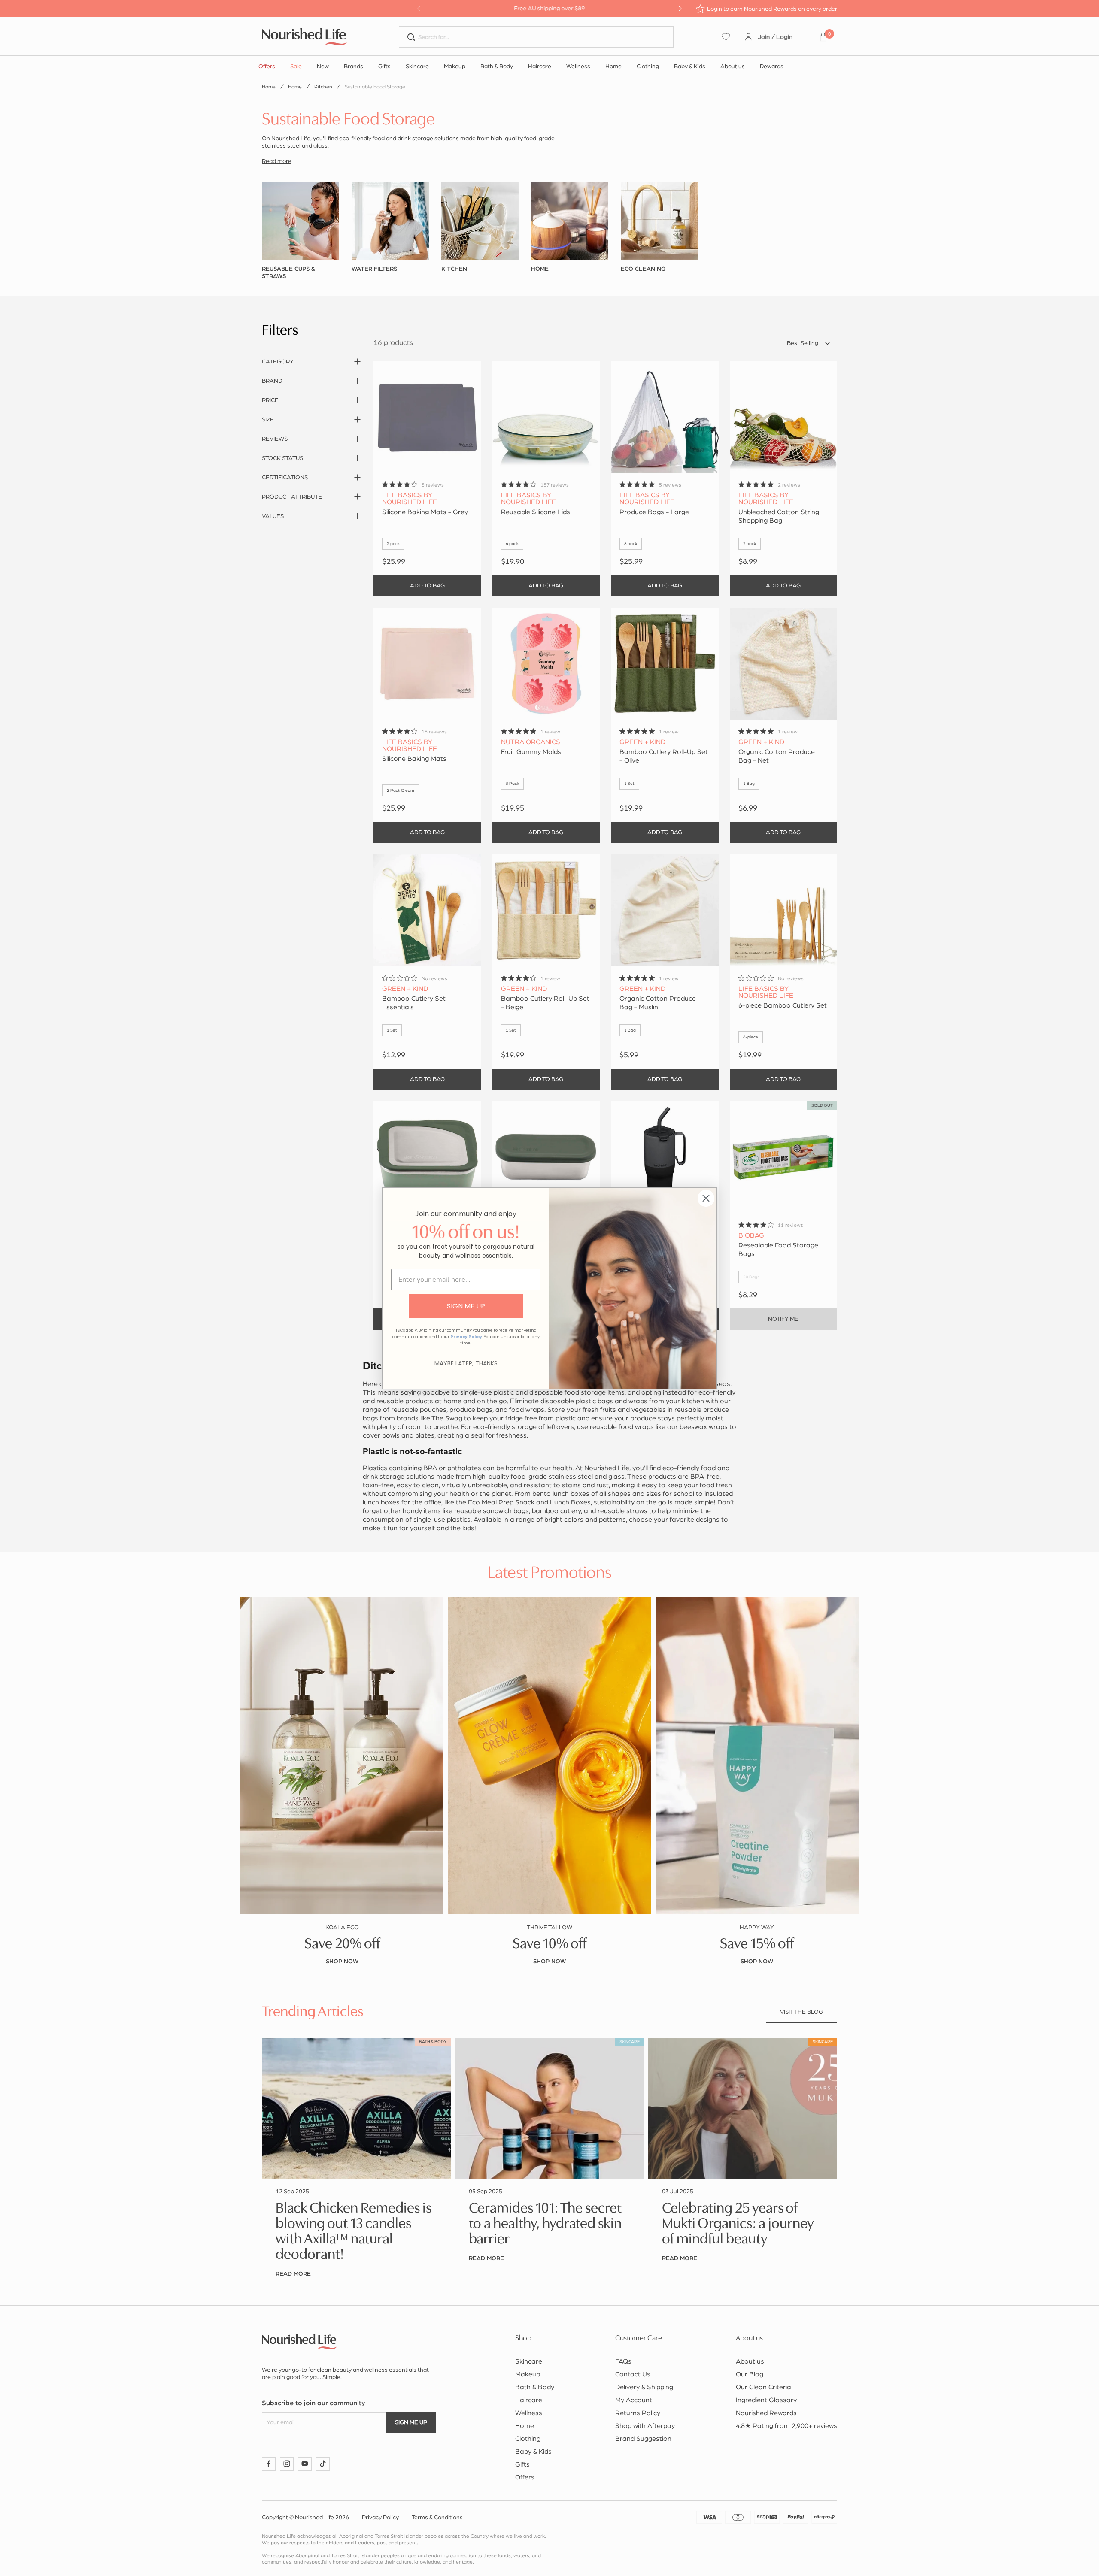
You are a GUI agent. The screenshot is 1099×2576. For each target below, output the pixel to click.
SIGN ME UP (466, 1306)
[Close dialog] (706, 1198)
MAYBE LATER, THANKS (466, 1363)
